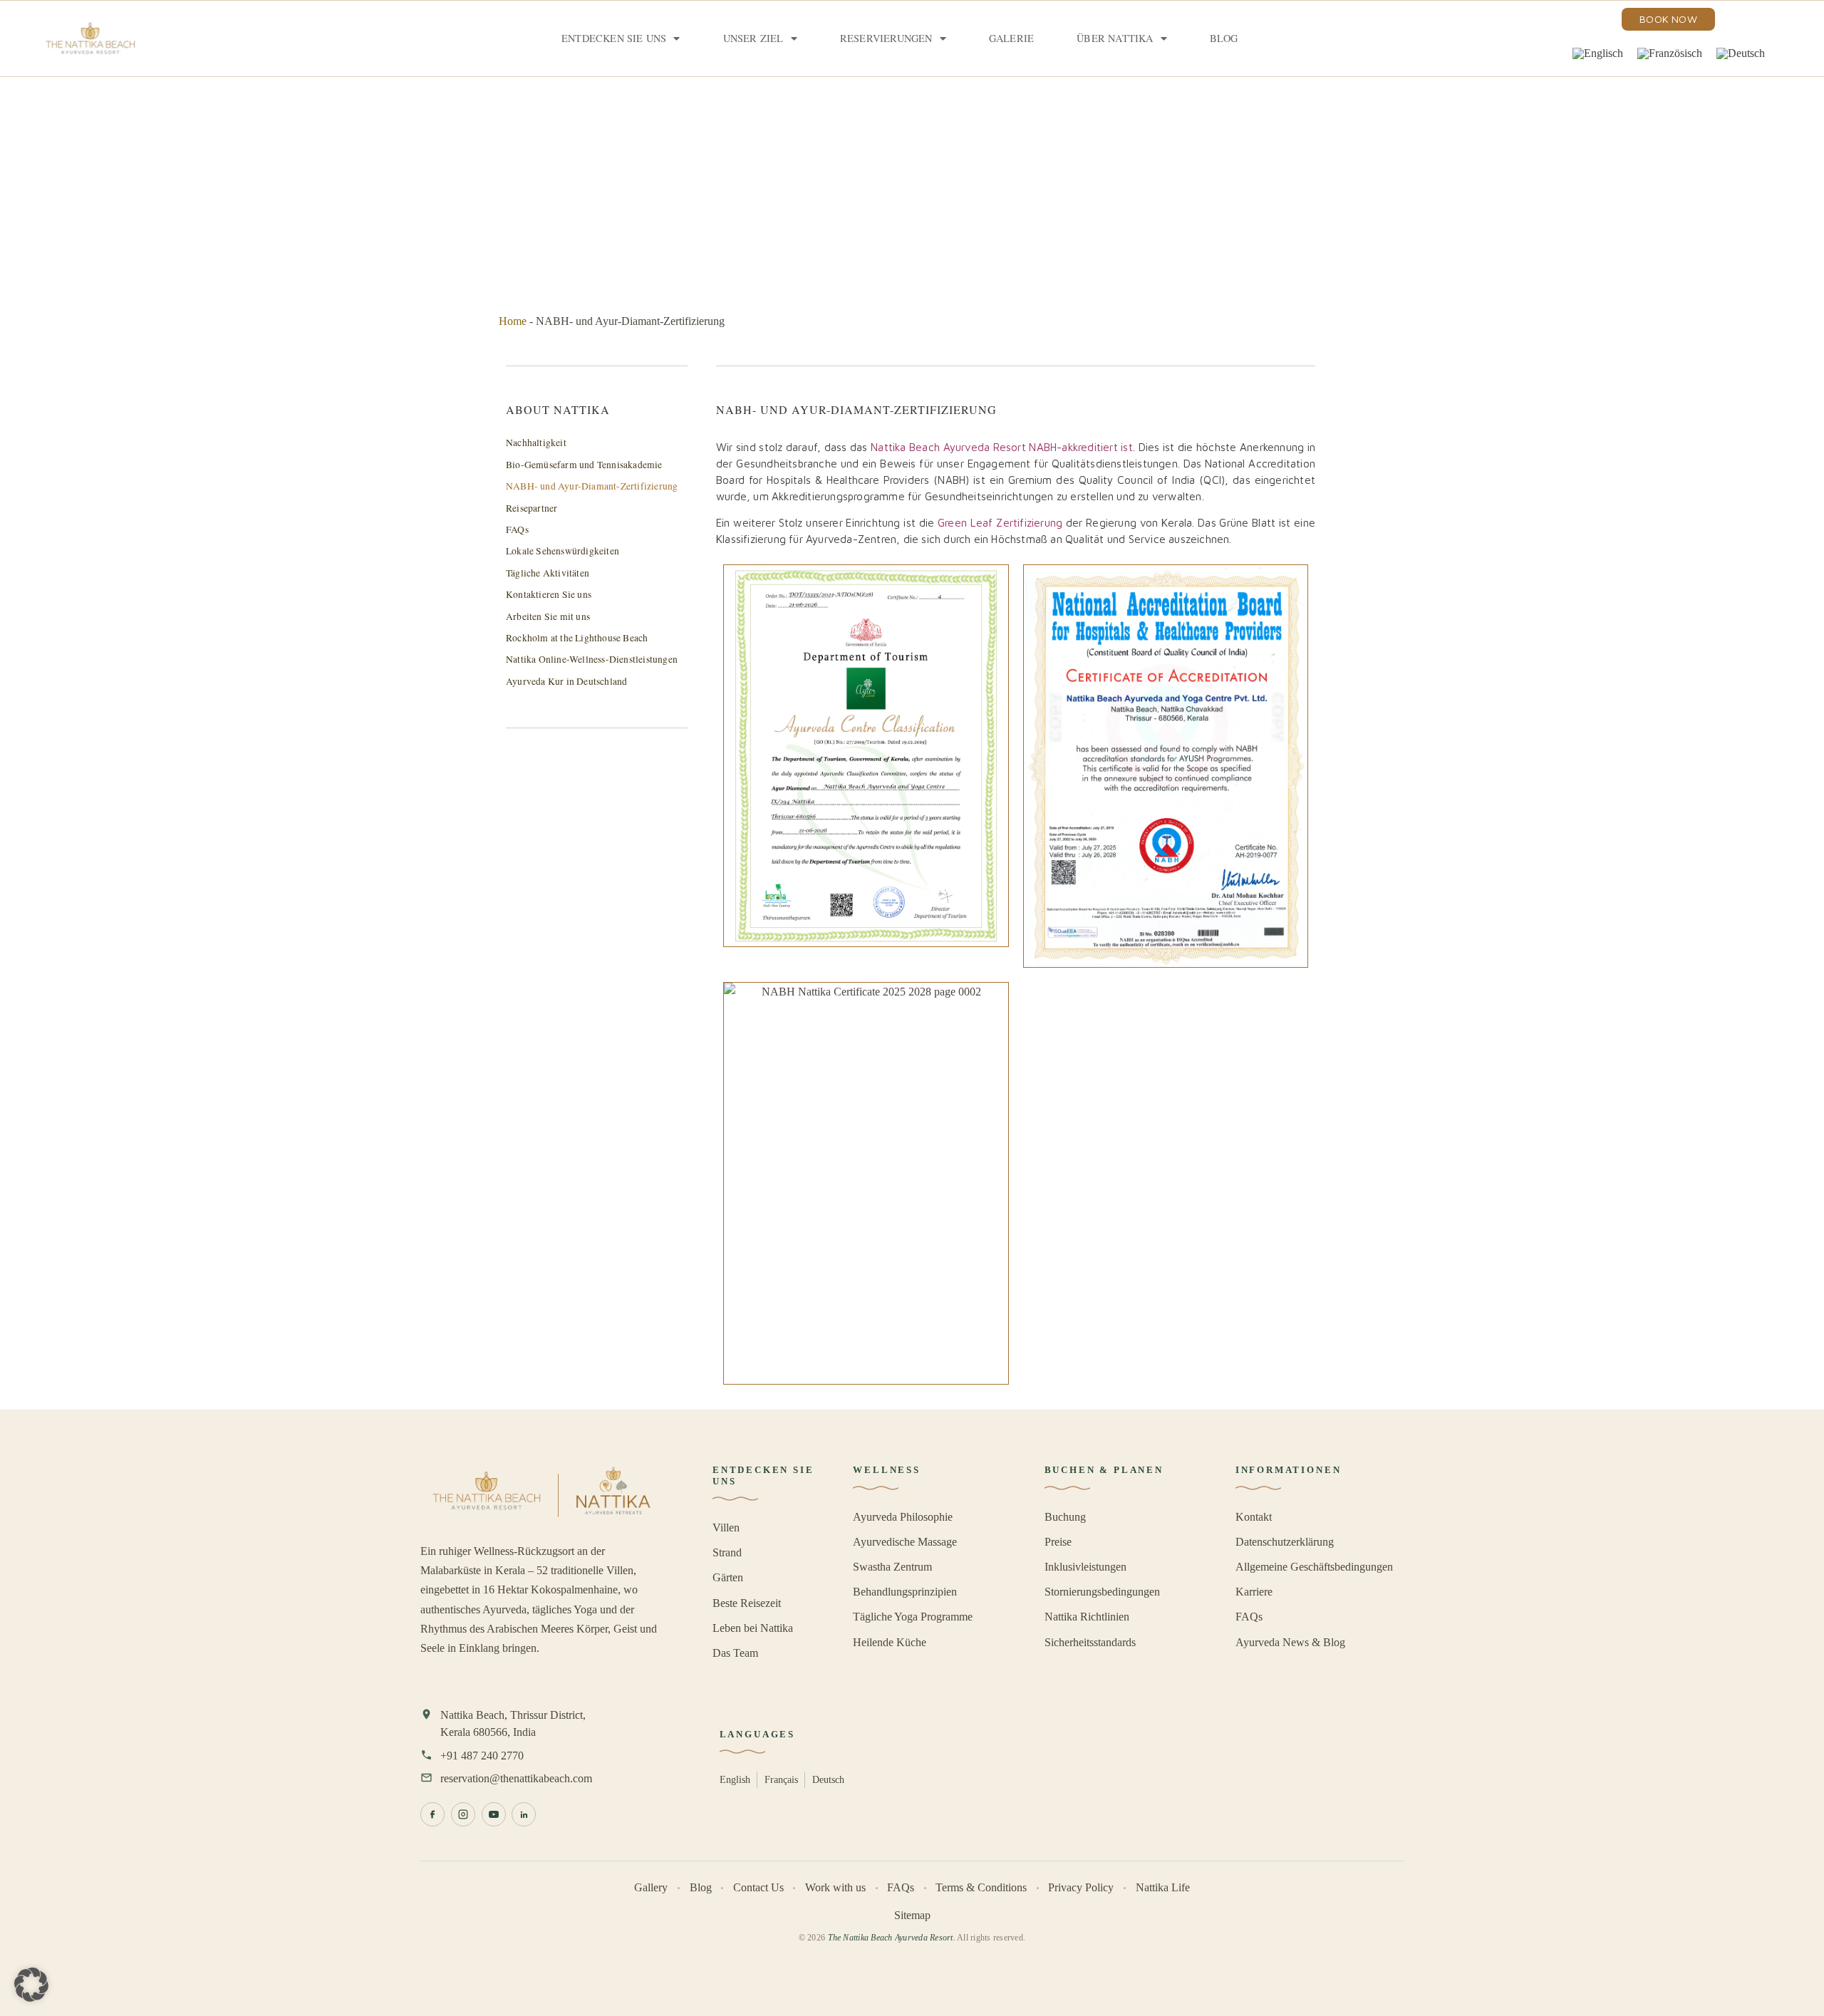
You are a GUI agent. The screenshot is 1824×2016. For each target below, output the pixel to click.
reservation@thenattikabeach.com (516, 1778)
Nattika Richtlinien (1087, 1617)
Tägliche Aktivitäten (548, 573)
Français (781, 1779)
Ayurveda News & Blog (1290, 1642)
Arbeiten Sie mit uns (548, 616)
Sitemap (912, 1915)
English (735, 1779)
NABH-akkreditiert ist (1081, 447)
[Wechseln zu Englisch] (1598, 53)
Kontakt (1254, 1517)
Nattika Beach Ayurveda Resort (948, 447)
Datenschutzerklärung (1285, 1542)
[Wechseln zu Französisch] (1670, 53)
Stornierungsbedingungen (1102, 1592)
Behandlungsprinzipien (905, 1592)
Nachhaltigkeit (536, 443)
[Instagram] (463, 1814)
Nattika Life (1163, 1887)
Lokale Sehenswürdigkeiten (563, 551)
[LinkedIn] (524, 1814)
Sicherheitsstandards (1090, 1642)
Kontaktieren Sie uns (549, 594)
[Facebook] (432, 1814)
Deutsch (828, 1779)
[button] (31, 1985)
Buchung (1065, 1517)
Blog (1224, 38)
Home (513, 321)
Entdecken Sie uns (614, 38)
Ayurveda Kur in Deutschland (566, 681)
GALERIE (1011, 38)
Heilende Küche (890, 1642)
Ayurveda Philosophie (903, 1517)
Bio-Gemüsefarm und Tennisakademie (584, 465)
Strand (727, 1552)
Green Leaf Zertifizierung (1000, 522)
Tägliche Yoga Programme (913, 1617)
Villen (726, 1527)
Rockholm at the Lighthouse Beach (577, 638)
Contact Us (758, 1887)
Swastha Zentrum (892, 1567)
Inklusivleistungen (1085, 1567)
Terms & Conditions (981, 1887)
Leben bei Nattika (753, 1628)
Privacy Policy (1081, 1887)
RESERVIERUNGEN (886, 38)
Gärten (728, 1577)
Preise (1058, 1542)
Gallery (651, 1887)
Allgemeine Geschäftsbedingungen (1314, 1567)
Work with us (835, 1887)
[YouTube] (494, 1814)
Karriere (1254, 1592)
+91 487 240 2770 (482, 1756)
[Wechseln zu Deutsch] (1741, 53)
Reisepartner (532, 508)
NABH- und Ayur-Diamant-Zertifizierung (592, 486)
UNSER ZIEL (753, 38)
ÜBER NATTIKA (1115, 38)
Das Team (735, 1653)
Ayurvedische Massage (905, 1542)
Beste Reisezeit (747, 1603)
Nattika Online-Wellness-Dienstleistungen (592, 659)
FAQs (517, 529)
